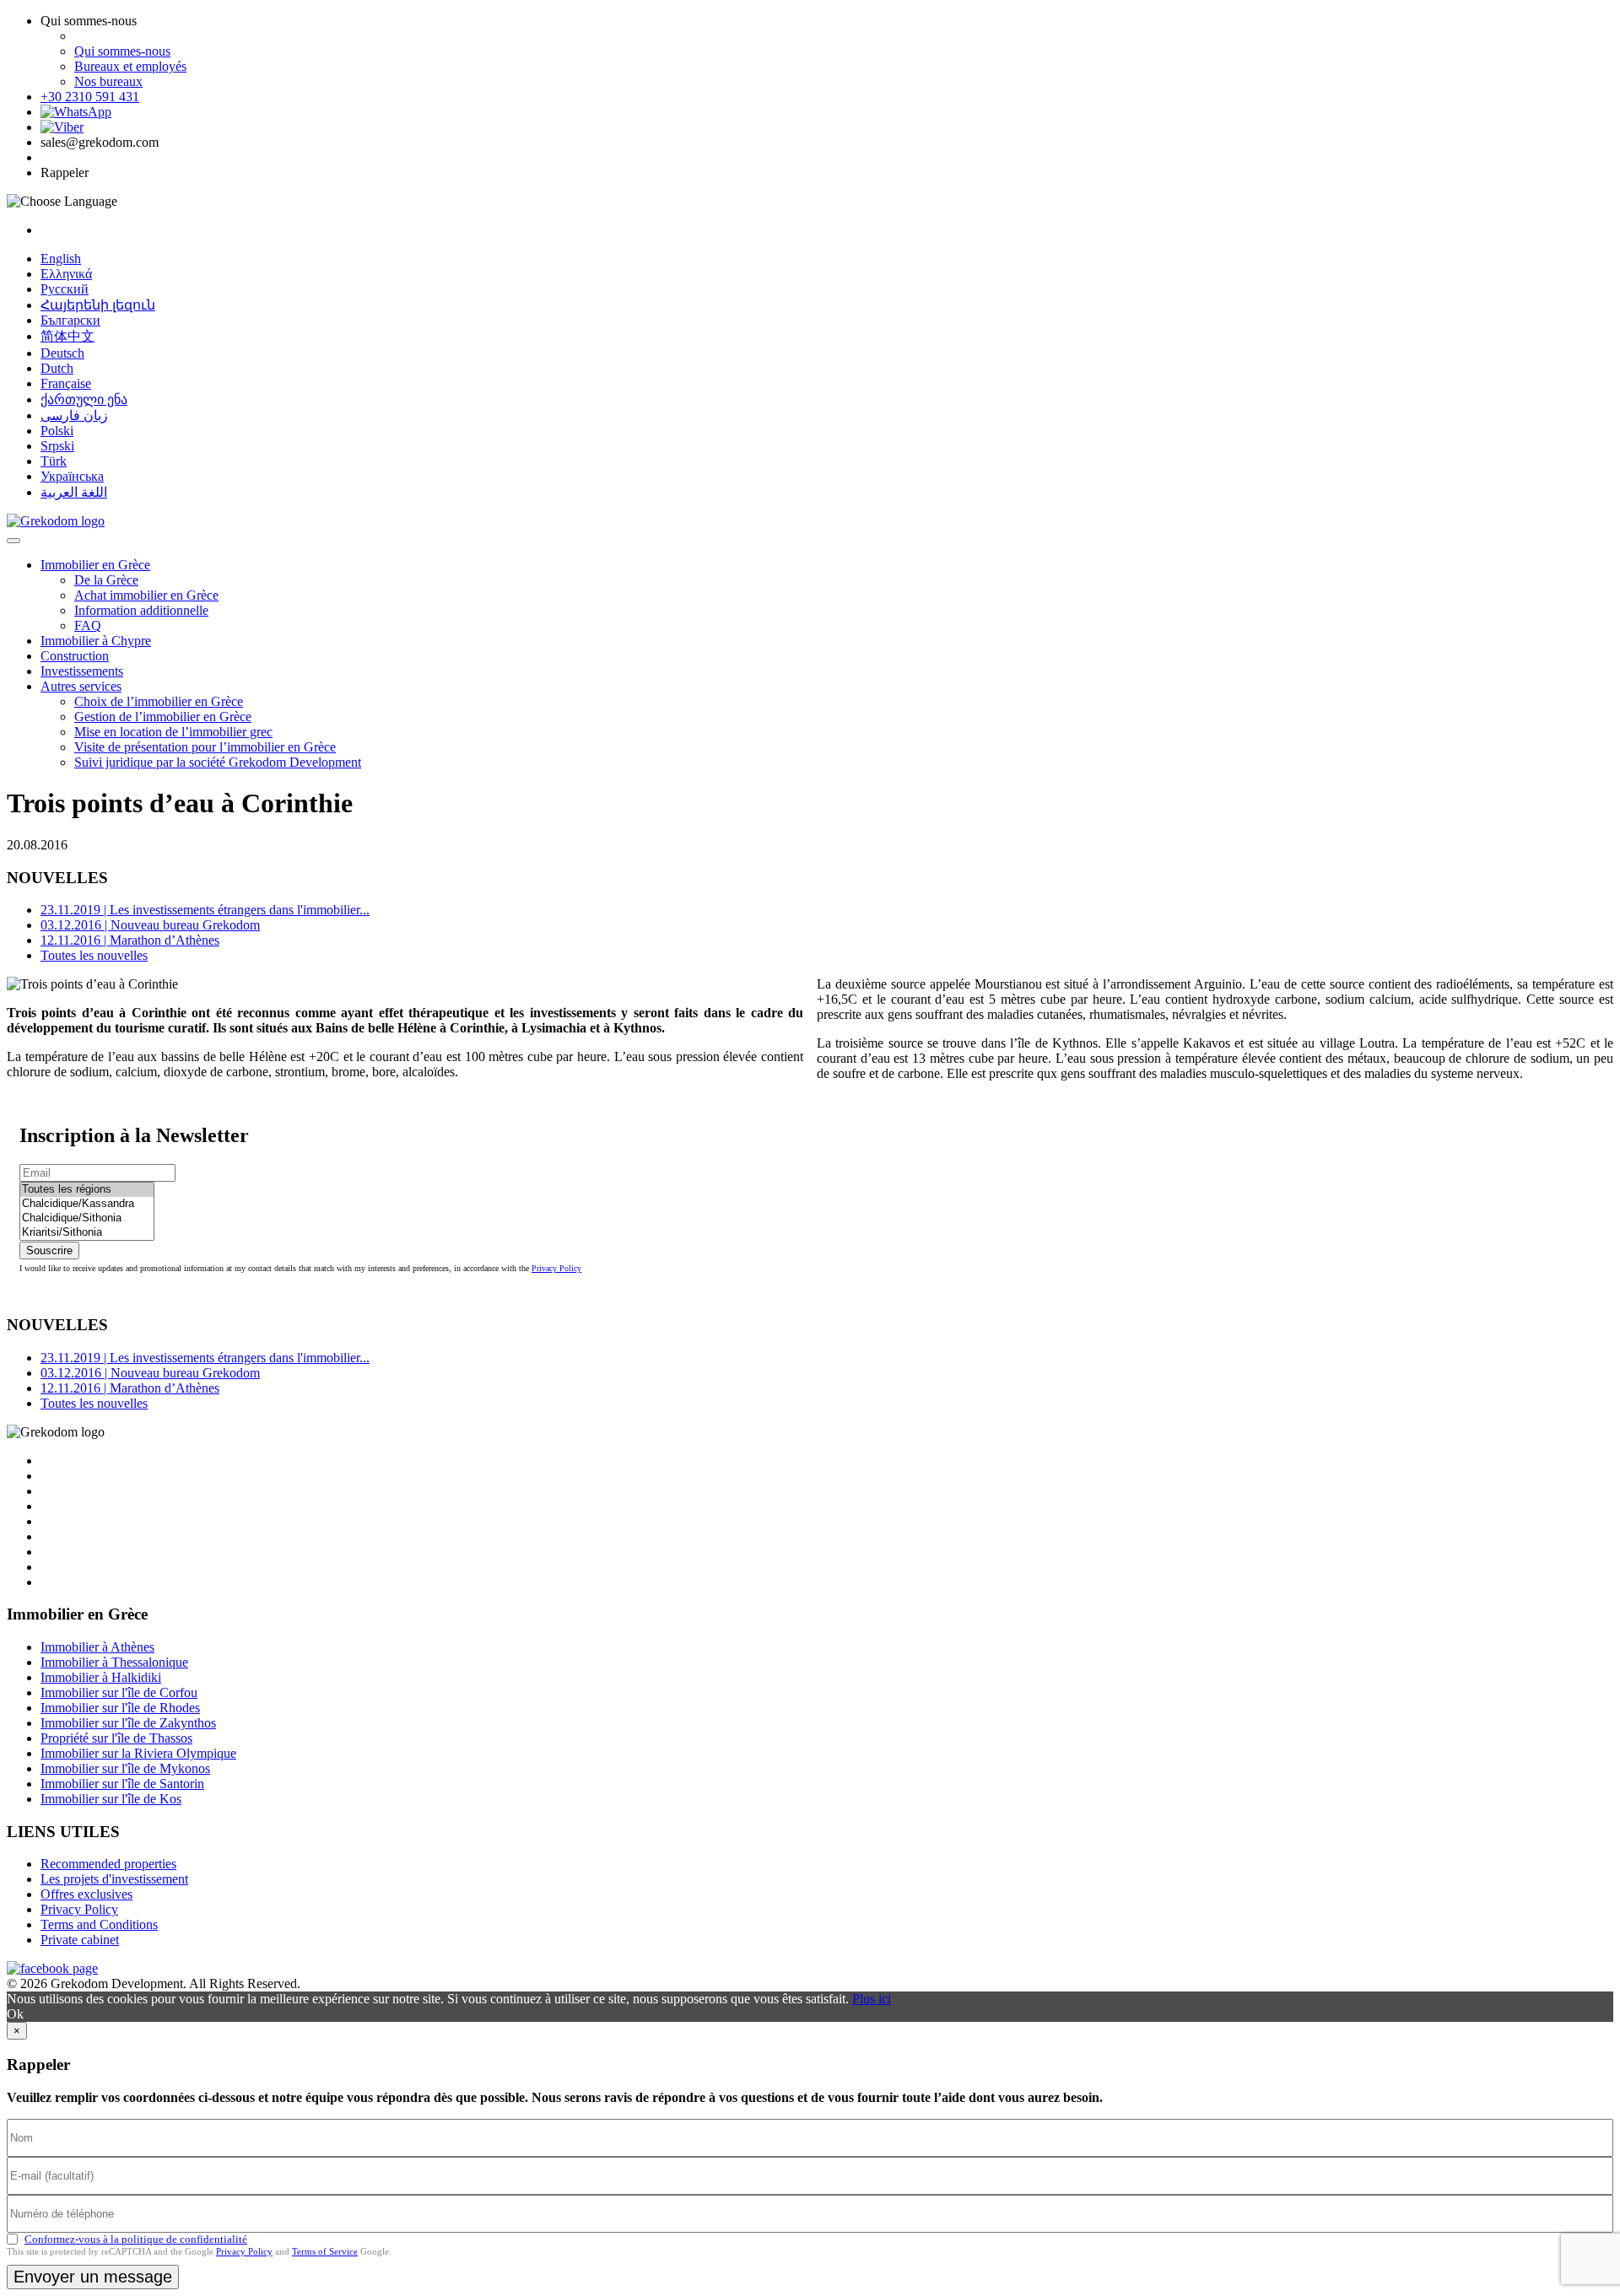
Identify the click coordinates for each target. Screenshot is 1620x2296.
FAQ (88, 625)
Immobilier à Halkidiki (101, 1677)
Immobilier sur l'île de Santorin (122, 1784)
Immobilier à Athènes (97, 1647)
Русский (65, 289)
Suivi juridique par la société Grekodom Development (218, 762)
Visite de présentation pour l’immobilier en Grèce (205, 747)
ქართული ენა (84, 399)
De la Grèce (106, 580)
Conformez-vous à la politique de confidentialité (136, 2239)
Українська (72, 476)
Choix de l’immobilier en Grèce (159, 701)
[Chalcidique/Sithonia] (87, 1218)
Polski (57, 431)
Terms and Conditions (99, 1924)
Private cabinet (80, 1940)
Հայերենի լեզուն (98, 305)
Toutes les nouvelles (94, 955)
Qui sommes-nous (122, 51)
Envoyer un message (93, 2277)
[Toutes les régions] (87, 1190)
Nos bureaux (108, 81)
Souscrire (49, 1250)
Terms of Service (325, 2251)
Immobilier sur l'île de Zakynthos (128, 1723)
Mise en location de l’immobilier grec (173, 732)
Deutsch (62, 353)
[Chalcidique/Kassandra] (87, 1204)
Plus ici (872, 1999)
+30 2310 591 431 (90, 97)
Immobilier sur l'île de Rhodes (120, 1708)
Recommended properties (108, 1864)
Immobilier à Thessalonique (114, 1662)
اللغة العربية (74, 492)
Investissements (82, 671)
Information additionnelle (141, 610)
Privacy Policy (556, 1268)
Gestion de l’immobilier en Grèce (163, 717)
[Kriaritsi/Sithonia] (87, 1233)
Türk (54, 461)
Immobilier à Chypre (96, 641)
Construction (75, 656)
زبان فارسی (74, 415)
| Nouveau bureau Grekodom (150, 925)
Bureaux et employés (130, 66)
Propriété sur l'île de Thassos (116, 1738)
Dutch (57, 368)
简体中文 (67, 336)
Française (66, 383)
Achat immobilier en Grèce (146, 595)
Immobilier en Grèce (95, 565)
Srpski (57, 446)
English (61, 259)
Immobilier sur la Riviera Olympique (138, 1753)
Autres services (81, 686)
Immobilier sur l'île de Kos (111, 1799)
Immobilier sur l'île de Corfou (119, 1692)
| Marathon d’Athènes (130, 940)
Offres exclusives (86, 1894)
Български (70, 320)
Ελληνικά (66, 274)
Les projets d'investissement (114, 1879)
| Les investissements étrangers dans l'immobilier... (205, 910)
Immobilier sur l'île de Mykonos (125, 1768)
